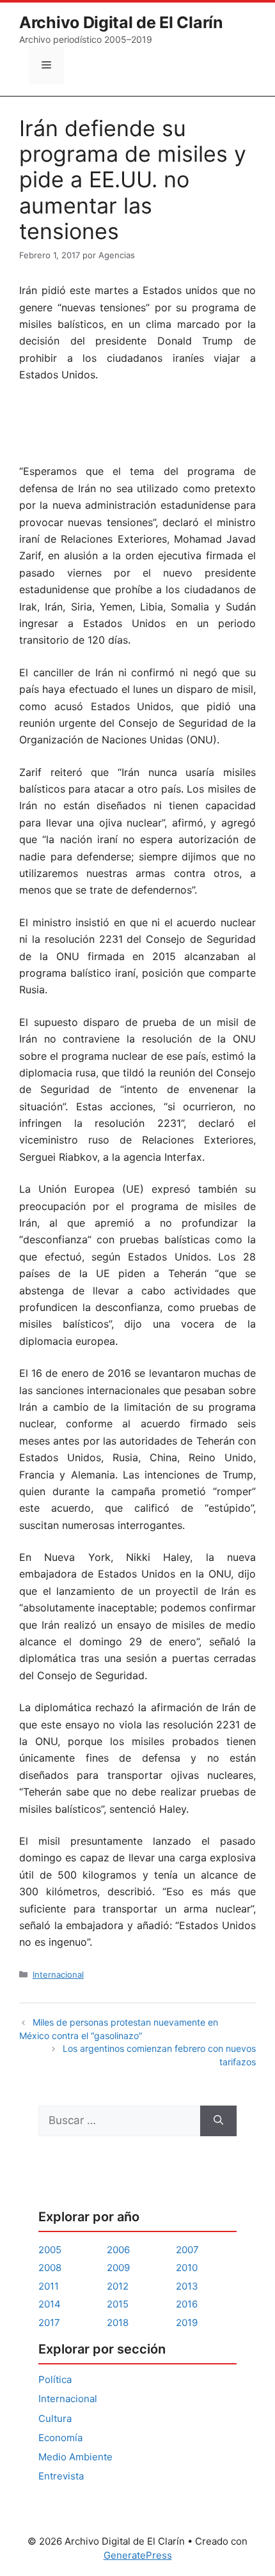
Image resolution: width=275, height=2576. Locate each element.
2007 (187, 2250)
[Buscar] (218, 2121)
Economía (60, 2438)
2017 (49, 2323)
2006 (118, 2250)
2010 (187, 2268)
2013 (187, 2286)
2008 (50, 2268)
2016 (187, 2304)
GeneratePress (138, 2555)
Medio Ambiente (75, 2457)
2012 (118, 2286)
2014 (50, 2304)
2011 (49, 2286)
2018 (118, 2323)
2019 (187, 2323)
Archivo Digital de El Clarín (121, 22)
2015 (118, 2304)
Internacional (58, 1975)
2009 (118, 2268)
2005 (50, 2250)
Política (55, 2379)
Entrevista (61, 2476)
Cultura (55, 2418)
